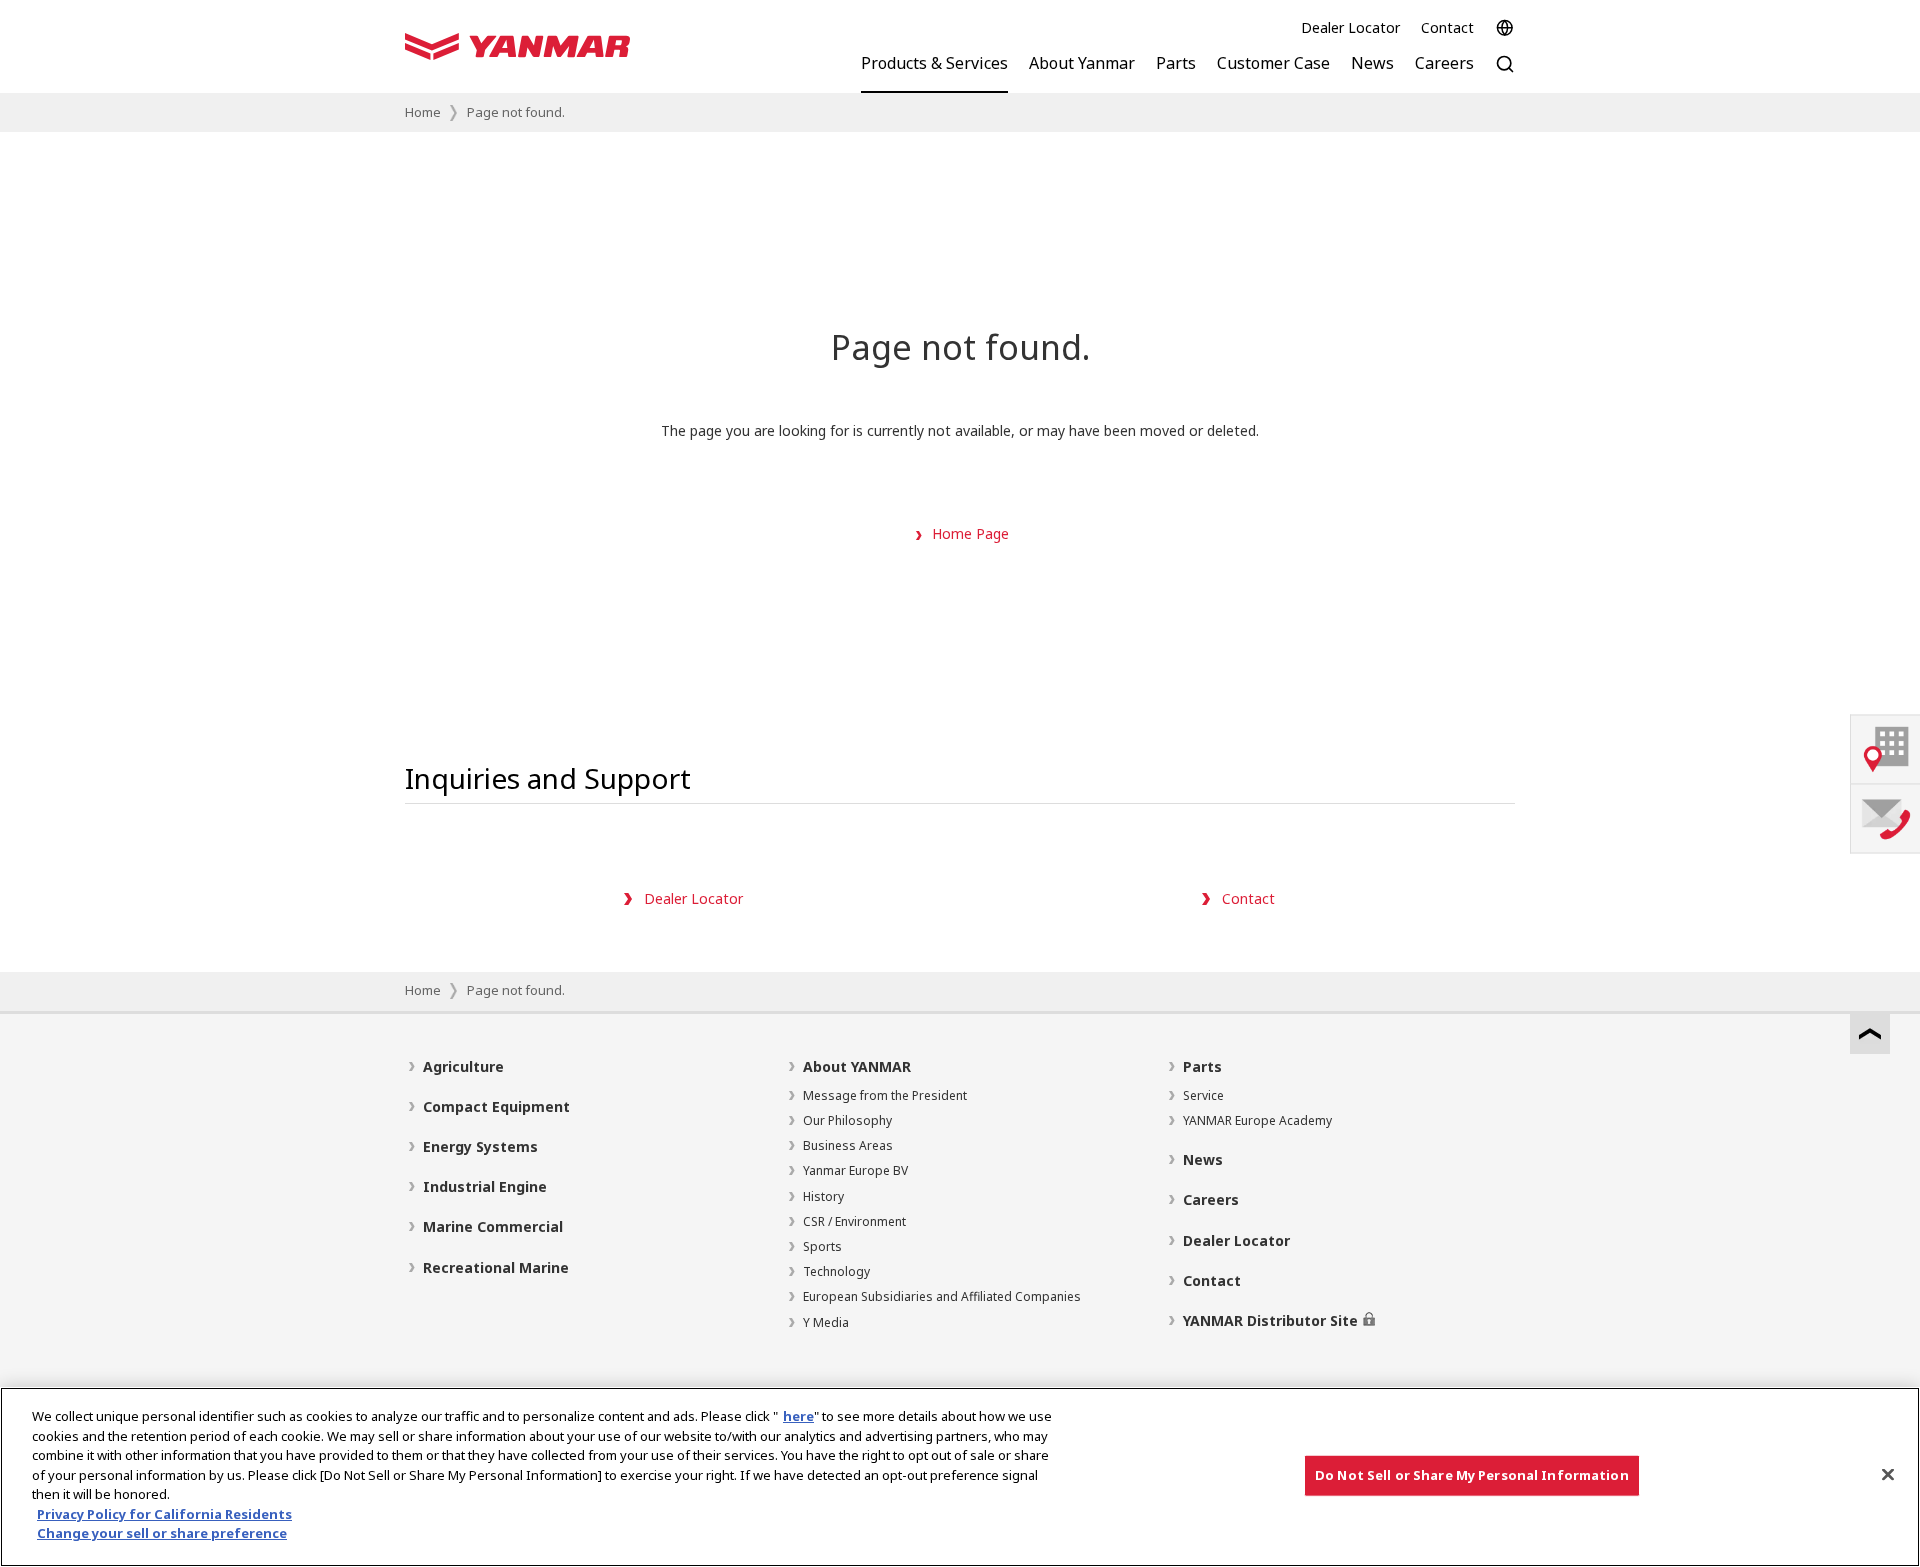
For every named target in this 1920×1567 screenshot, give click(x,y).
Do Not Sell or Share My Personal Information (1472, 1475)
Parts (1202, 1066)
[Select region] (1505, 28)
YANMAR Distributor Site (1270, 1320)
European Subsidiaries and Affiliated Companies (942, 1296)
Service (1203, 1095)
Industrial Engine (485, 1186)
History (823, 1196)
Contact (1447, 27)
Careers (1211, 1199)
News (1203, 1159)
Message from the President (885, 1095)
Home (423, 112)
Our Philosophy (847, 1120)
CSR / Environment (854, 1221)
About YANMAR (857, 1066)
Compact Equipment (496, 1106)
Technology (836, 1271)
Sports (822, 1246)
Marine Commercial (493, 1226)
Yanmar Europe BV (855, 1170)
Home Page (970, 533)
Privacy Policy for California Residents (164, 1514)
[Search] (1505, 74)
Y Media (826, 1322)
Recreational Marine (496, 1267)
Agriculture (463, 1066)
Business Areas (848, 1145)
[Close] (1888, 1475)
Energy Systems (480, 1146)
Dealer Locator (1350, 27)
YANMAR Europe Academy (1257, 1120)
